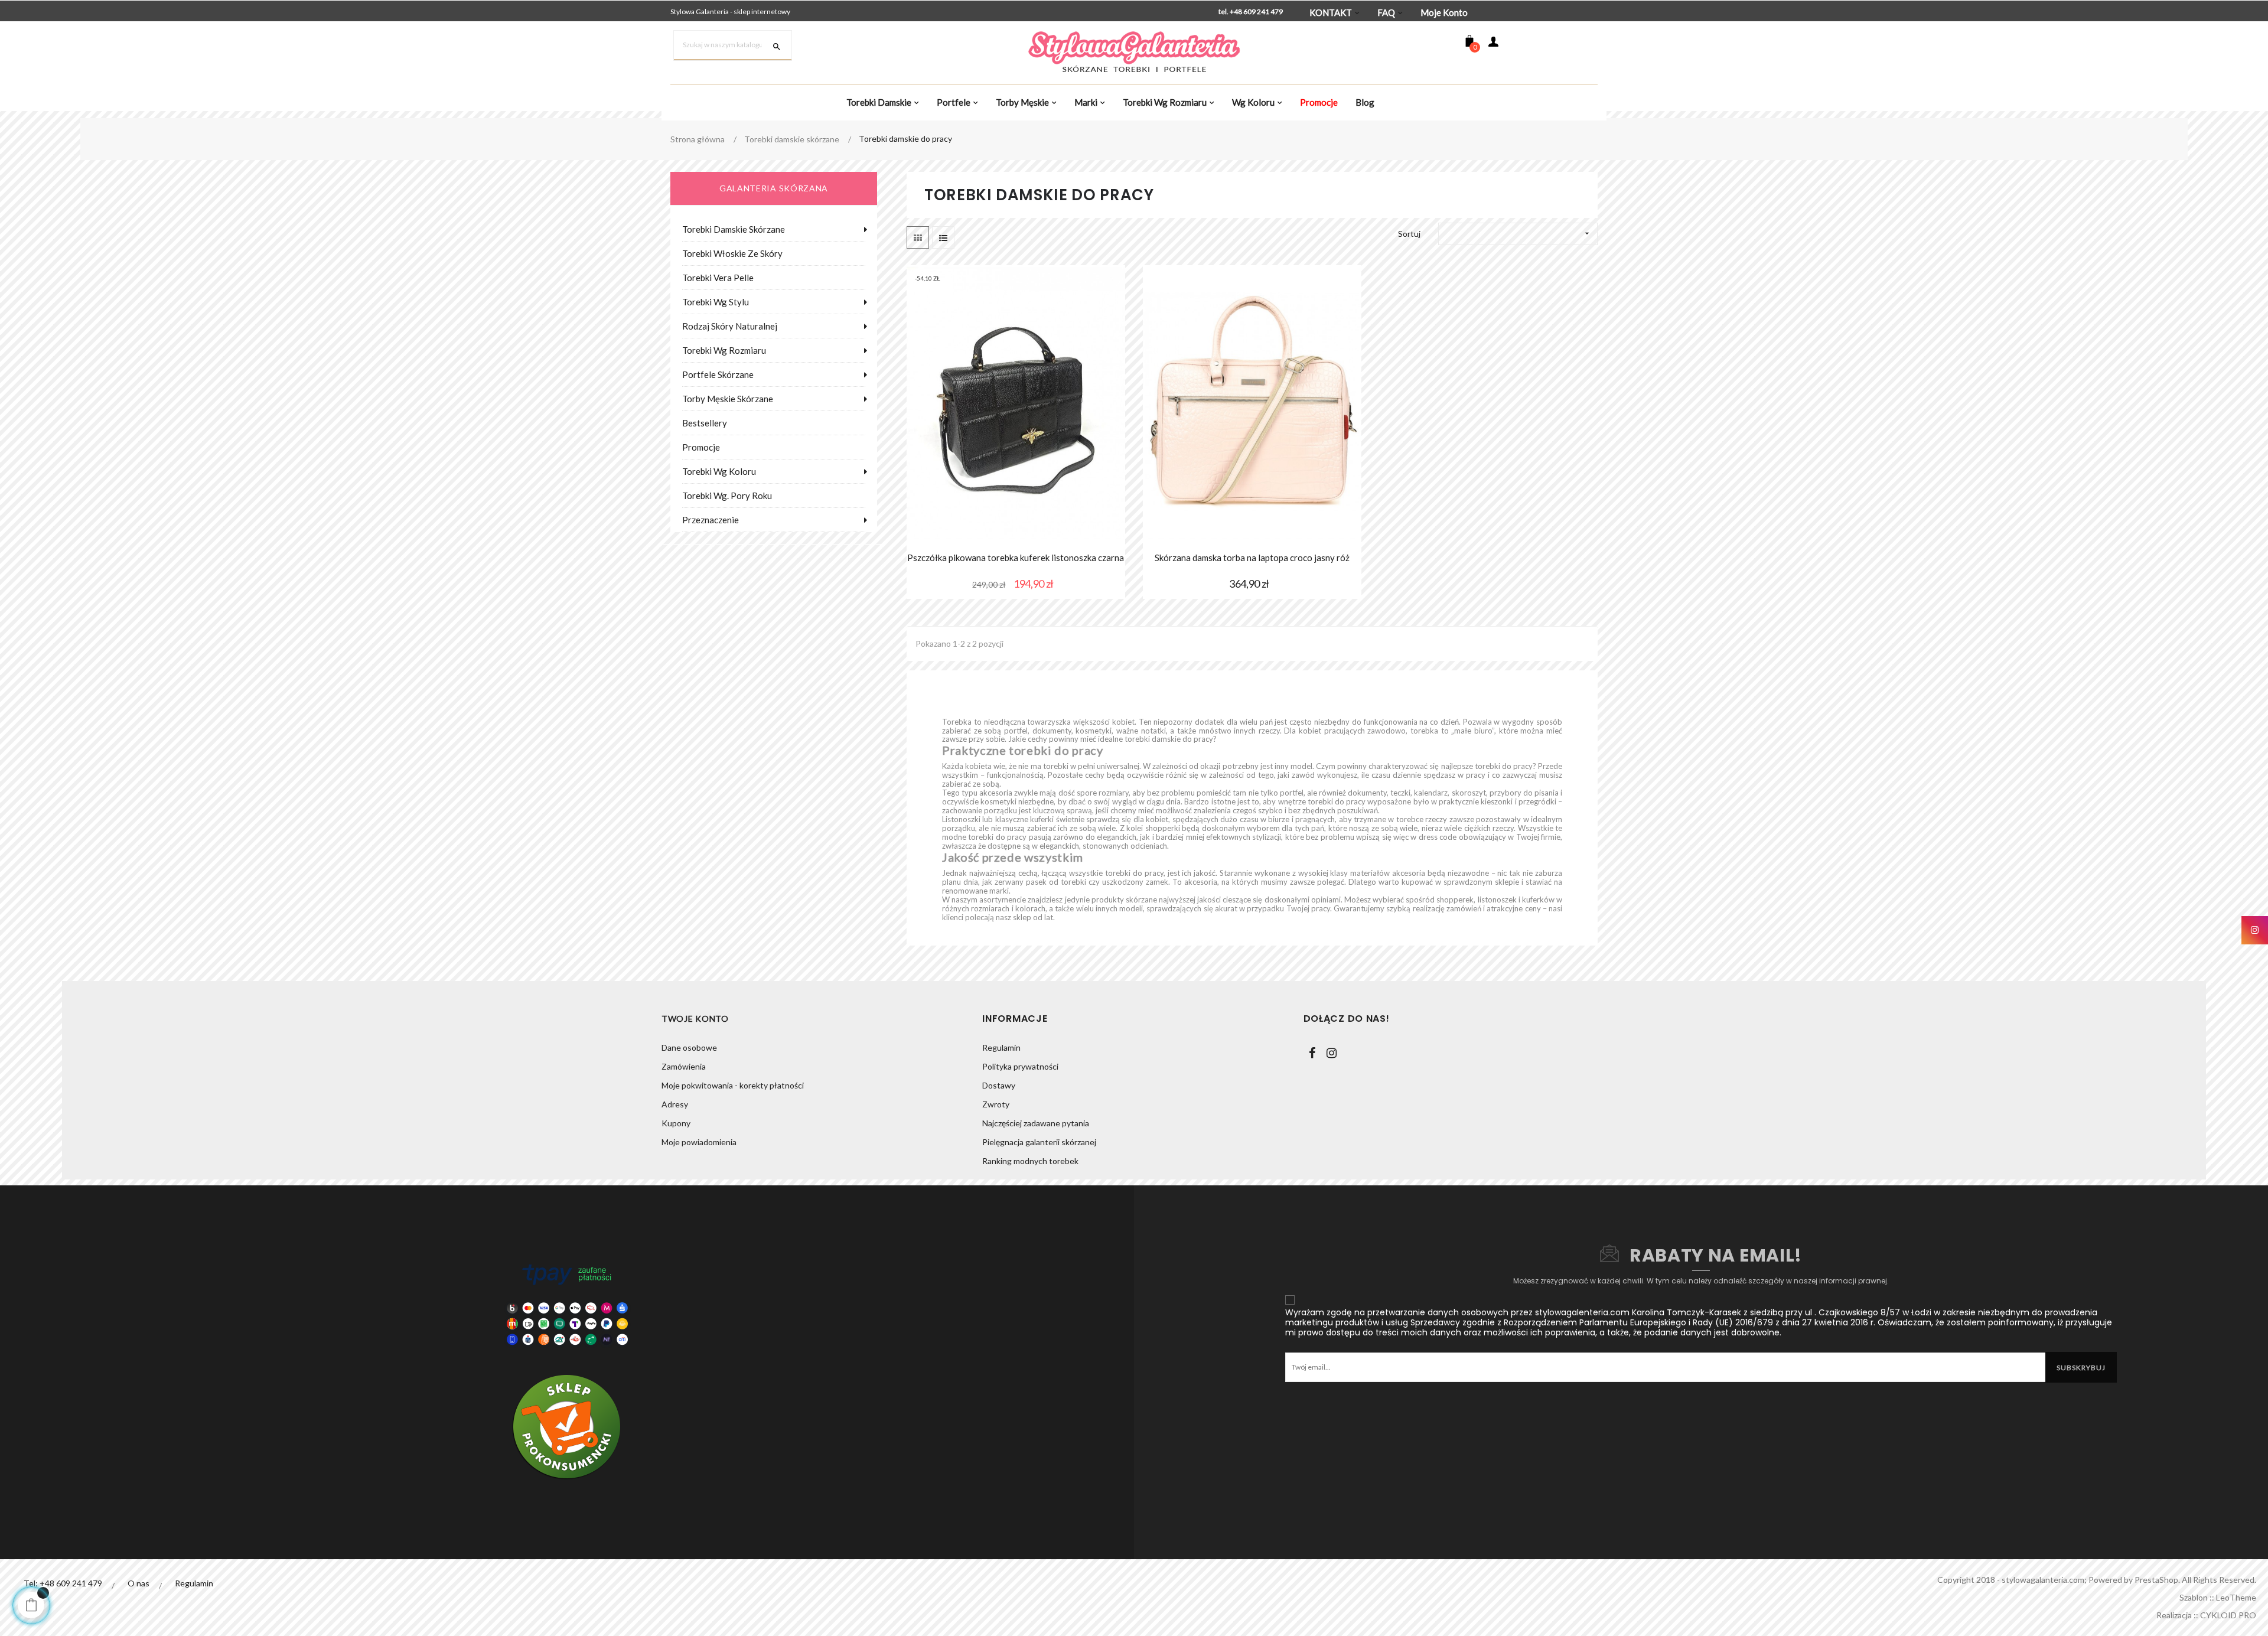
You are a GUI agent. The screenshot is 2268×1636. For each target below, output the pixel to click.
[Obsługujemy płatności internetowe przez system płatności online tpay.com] (567, 1304)
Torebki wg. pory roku (727, 496)
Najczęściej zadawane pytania (1036, 1123)
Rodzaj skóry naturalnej (730, 326)
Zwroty (996, 1104)
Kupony (676, 1123)
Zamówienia (684, 1066)
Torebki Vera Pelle (718, 278)
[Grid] (918, 237)
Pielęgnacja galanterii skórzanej (1039, 1142)
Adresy (675, 1104)
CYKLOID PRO (2228, 1615)
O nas (139, 1583)
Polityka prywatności (1020, 1066)
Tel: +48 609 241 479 (63, 1583)
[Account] (1493, 43)
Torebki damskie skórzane (734, 229)
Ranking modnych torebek (1030, 1161)
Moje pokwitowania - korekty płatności (733, 1085)
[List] (943, 237)
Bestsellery (705, 423)
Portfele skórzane (718, 374)
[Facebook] (1312, 1053)
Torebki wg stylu (716, 302)
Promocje (701, 447)
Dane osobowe (689, 1047)
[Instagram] (1332, 1053)
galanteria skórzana (774, 188)
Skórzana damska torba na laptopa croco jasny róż (1252, 558)
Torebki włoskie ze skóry (732, 253)
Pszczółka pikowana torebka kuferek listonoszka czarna (1016, 558)
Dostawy (999, 1085)
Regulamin (1001, 1047)
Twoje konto (695, 1019)
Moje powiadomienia (699, 1142)
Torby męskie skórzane (728, 399)
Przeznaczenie (711, 520)
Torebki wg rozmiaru (724, 350)
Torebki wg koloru (719, 471)
